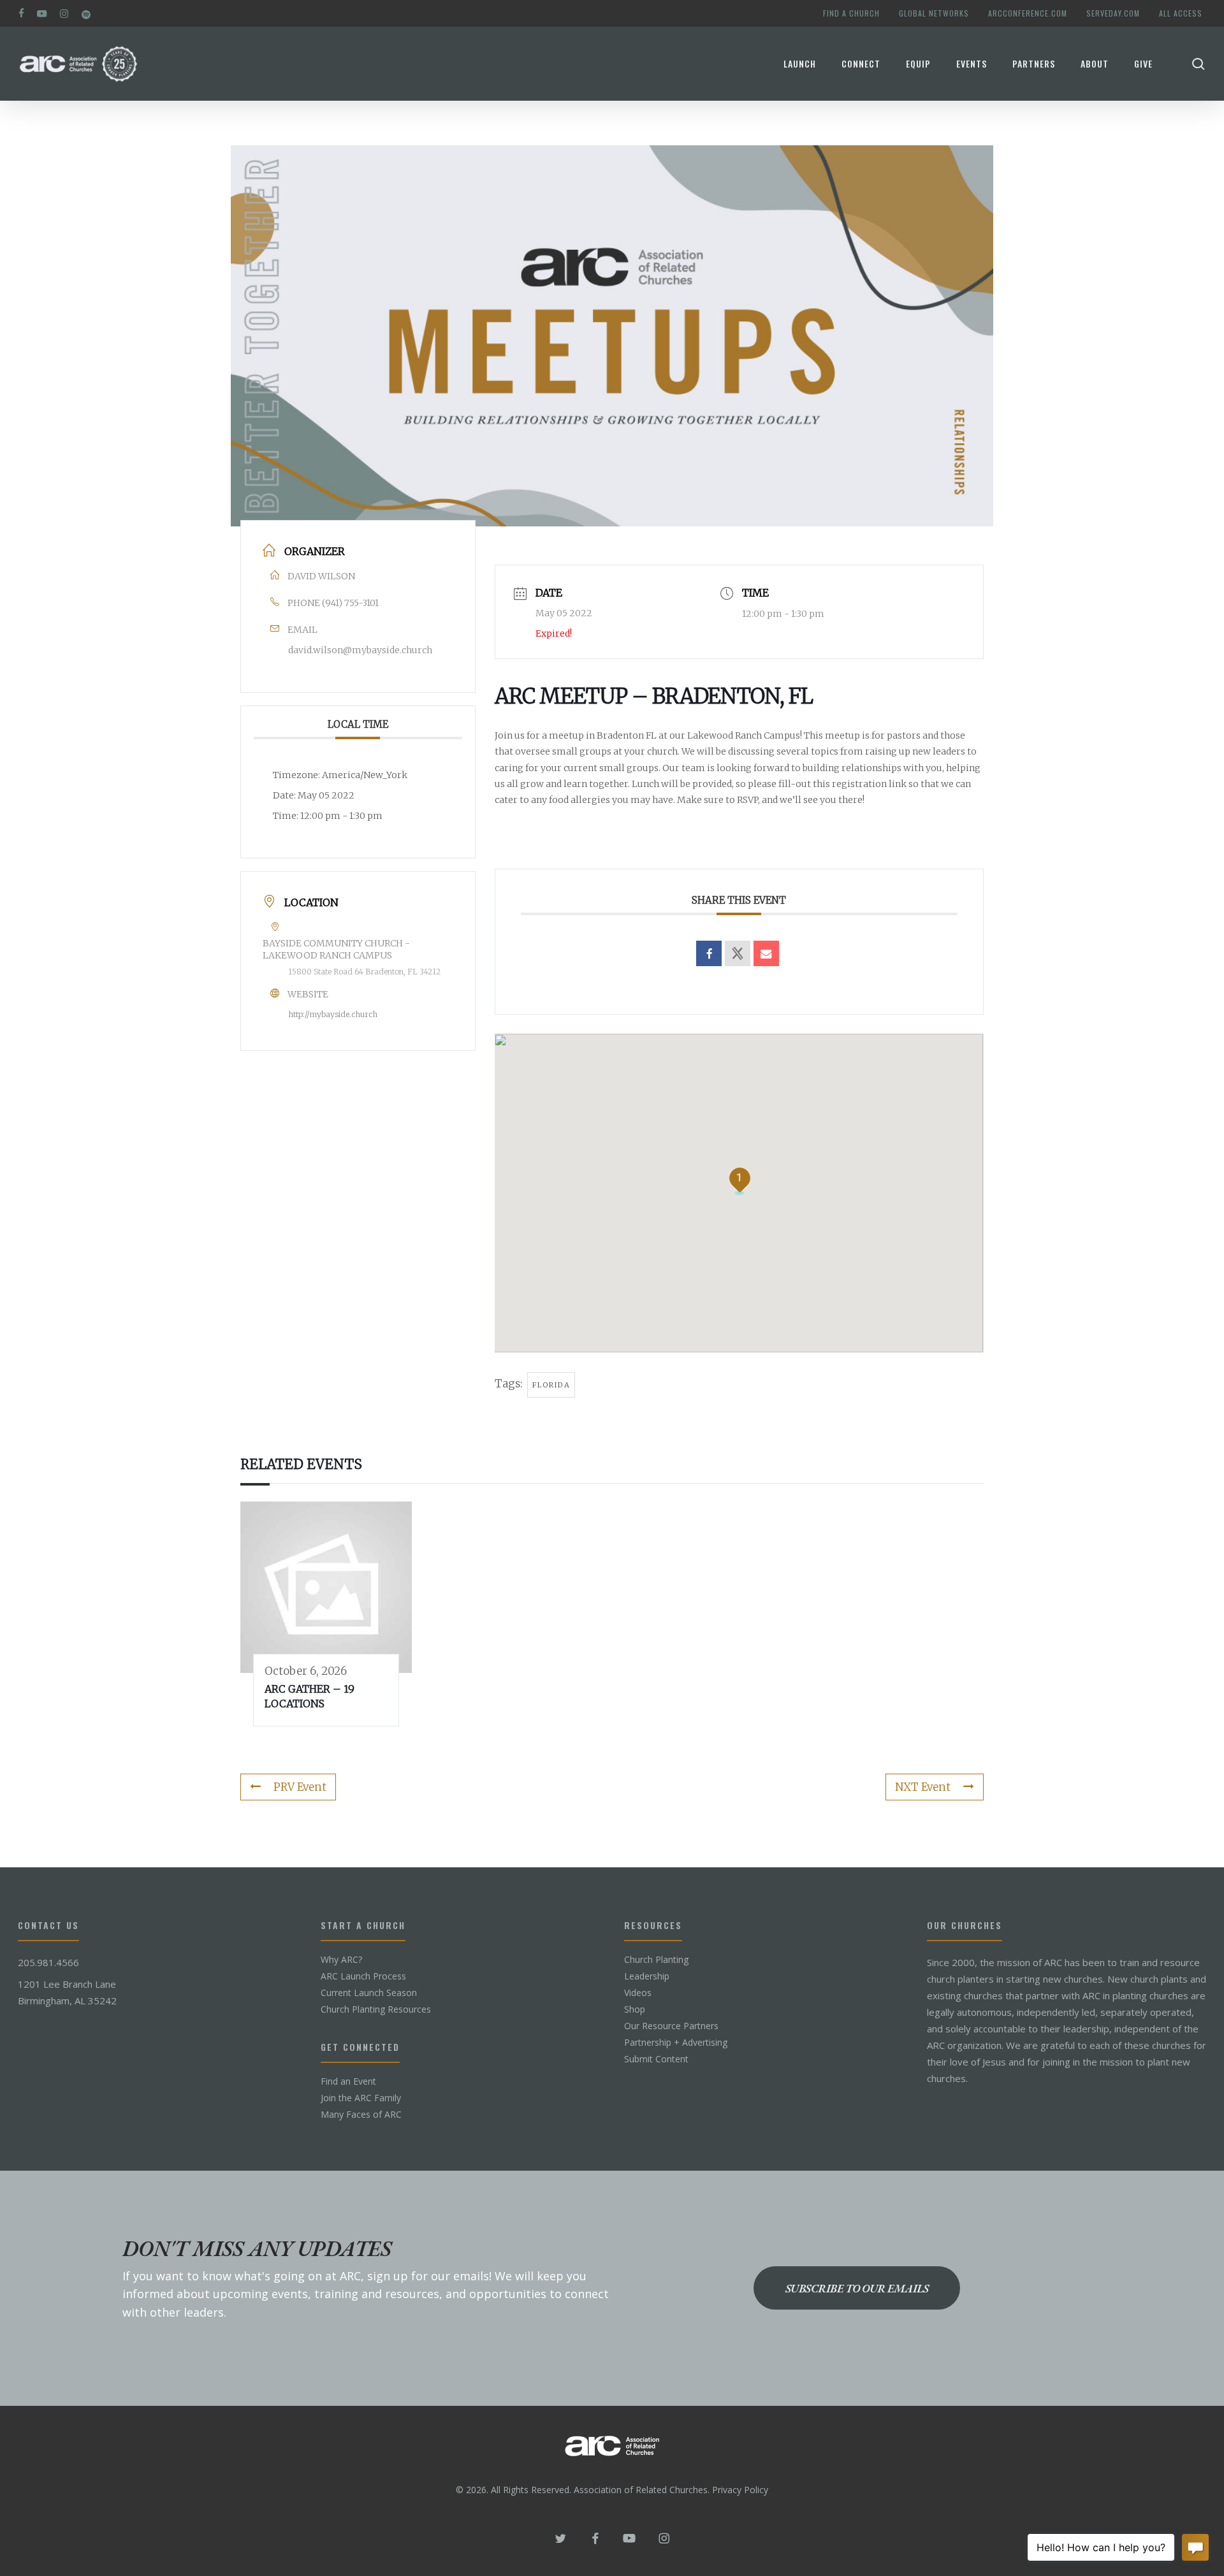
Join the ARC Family (361, 2098)
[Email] (766, 953)
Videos (638, 1993)
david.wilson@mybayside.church (360, 650)
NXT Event (923, 1787)
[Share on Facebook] (709, 953)
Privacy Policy (740, 2490)
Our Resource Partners (671, 2026)
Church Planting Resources (376, 2009)
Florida (551, 1385)
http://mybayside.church (333, 1014)
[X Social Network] (738, 953)
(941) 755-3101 (350, 603)
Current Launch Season (369, 1993)
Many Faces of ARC (361, 2115)
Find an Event (348, 2081)
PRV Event (300, 1787)
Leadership (647, 1976)
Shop (635, 2009)
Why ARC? (341, 1960)
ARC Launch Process (363, 1976)
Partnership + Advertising (676, 2043)
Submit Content (656, 2059)
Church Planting (656, 1960)
